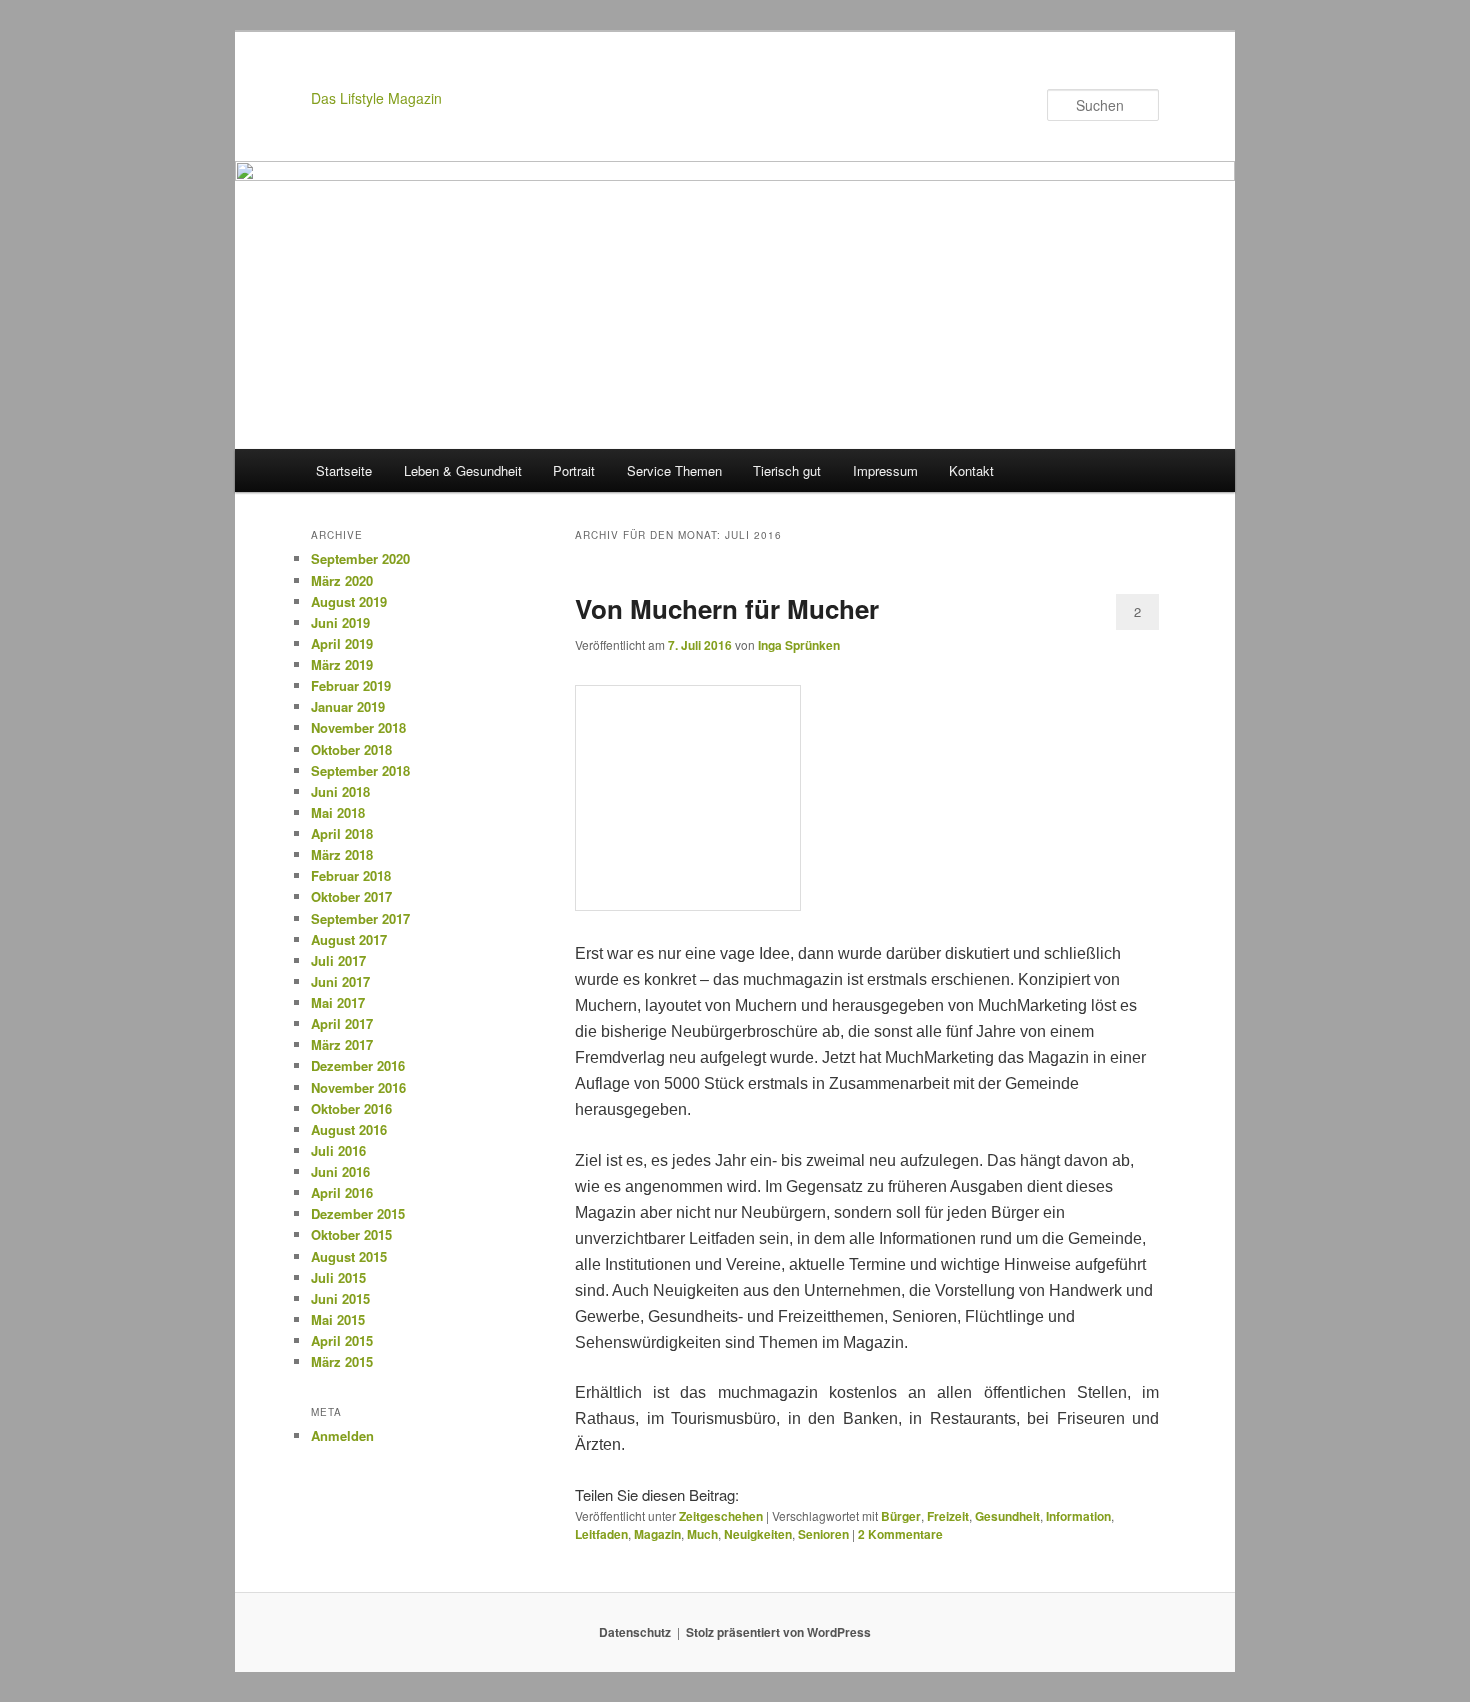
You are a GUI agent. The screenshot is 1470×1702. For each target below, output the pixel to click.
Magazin (657, 1534)
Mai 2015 (338, 1319)
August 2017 (349, 939)
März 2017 (342, 1044)
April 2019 (342, 643)
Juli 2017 (338, 960)
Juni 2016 (340, 1171)
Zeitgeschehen (721, 1516)
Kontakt (971, 470)
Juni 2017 (340, 981)
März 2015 (342, 1361)
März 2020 (342, 580)
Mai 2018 (338, 812)
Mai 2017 (338, 1002)
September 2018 (360, 770)
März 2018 (342, 854)
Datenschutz (635, 1632)
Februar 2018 (351, 875)
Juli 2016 (338, 1150)
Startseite (344, 470)
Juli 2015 (338, 1277)
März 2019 (342, 664)
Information (1078, 1516)
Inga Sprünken (799, 645)
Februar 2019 (351, 685)
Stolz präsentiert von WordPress (778, 1632)
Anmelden (342, 1435)
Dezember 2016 (358, 1065)
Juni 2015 (340, 1298)
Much (702, 1534)
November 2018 (358, 727)
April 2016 (342, 1192)
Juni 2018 (340, 791)
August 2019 (349, 601)
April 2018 (342, 833)
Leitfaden (601, 1534)
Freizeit (948, 1516)
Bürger (901, 1516)
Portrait (574, 470)
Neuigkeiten (758, 1534)
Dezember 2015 (358, 1213)
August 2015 (349, 1256)
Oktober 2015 (351, 1234)
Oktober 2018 (351, 749)
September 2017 (360, 918)
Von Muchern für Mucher (727, 608)
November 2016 (358, 1087)
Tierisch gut (787, 470)
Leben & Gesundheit (463, 470)
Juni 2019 (340, 622)
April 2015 (342, 1340)
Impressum (885, 470)
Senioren (823, 1534)
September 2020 (360, 558)
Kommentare (900, 1534)
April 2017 (342, 1023)
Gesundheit (1007, 1516)
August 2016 (349, 1129)
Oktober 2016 (351, 1108)
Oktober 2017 (351, 896)
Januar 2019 (348, 706)
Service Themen (674, 470)
